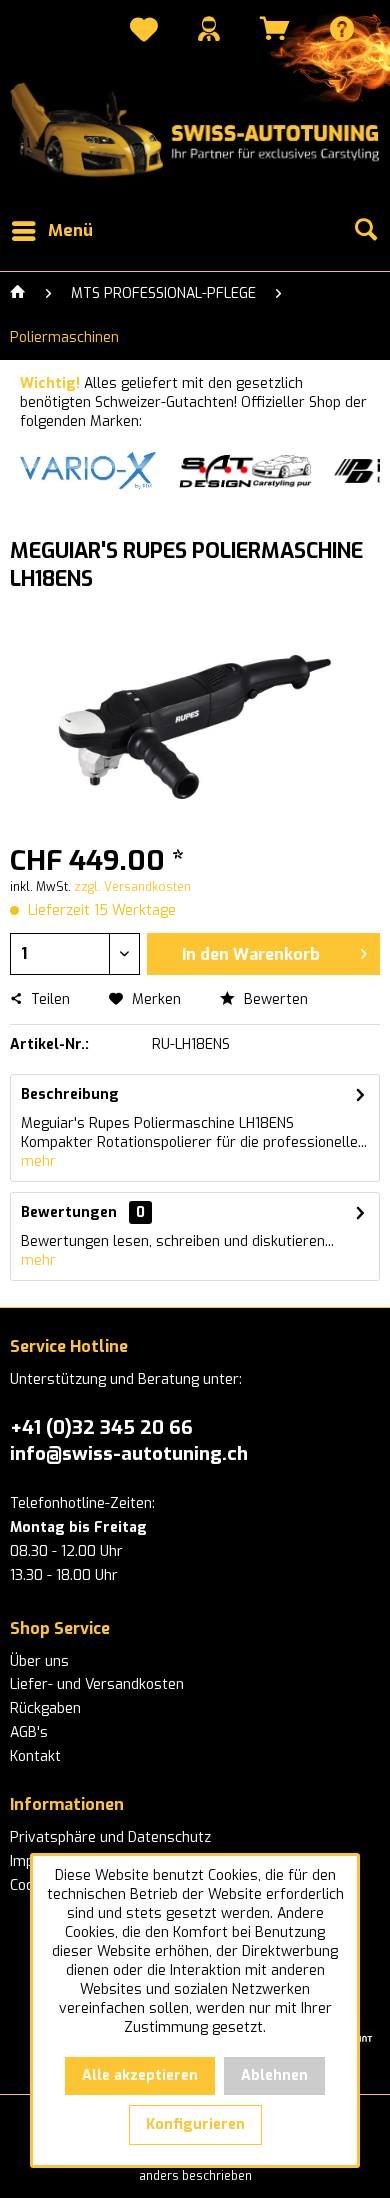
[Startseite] (18, 294)
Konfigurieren (195, 2124)
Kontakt (35, 1756)
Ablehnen (274, 2075)
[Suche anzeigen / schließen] (365, 231)
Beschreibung (70, 1094)
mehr (38, 1161)
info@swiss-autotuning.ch (129, 1453)
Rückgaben (45, 1708)
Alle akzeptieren (140, 2075)
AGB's (29, 1732)
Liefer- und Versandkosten (97, 1684)
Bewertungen (69, 1212)
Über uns (39, 1661)
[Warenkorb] (275, 28)
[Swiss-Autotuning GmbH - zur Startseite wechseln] (195, 130)
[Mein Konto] (209, 28)
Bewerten (274, 999)
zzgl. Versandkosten (132, 887)
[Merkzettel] (144, 32)
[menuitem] (144, 32)
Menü (70, 230)
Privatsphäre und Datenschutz (110, 1837)
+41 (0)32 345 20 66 (101, 1427)
